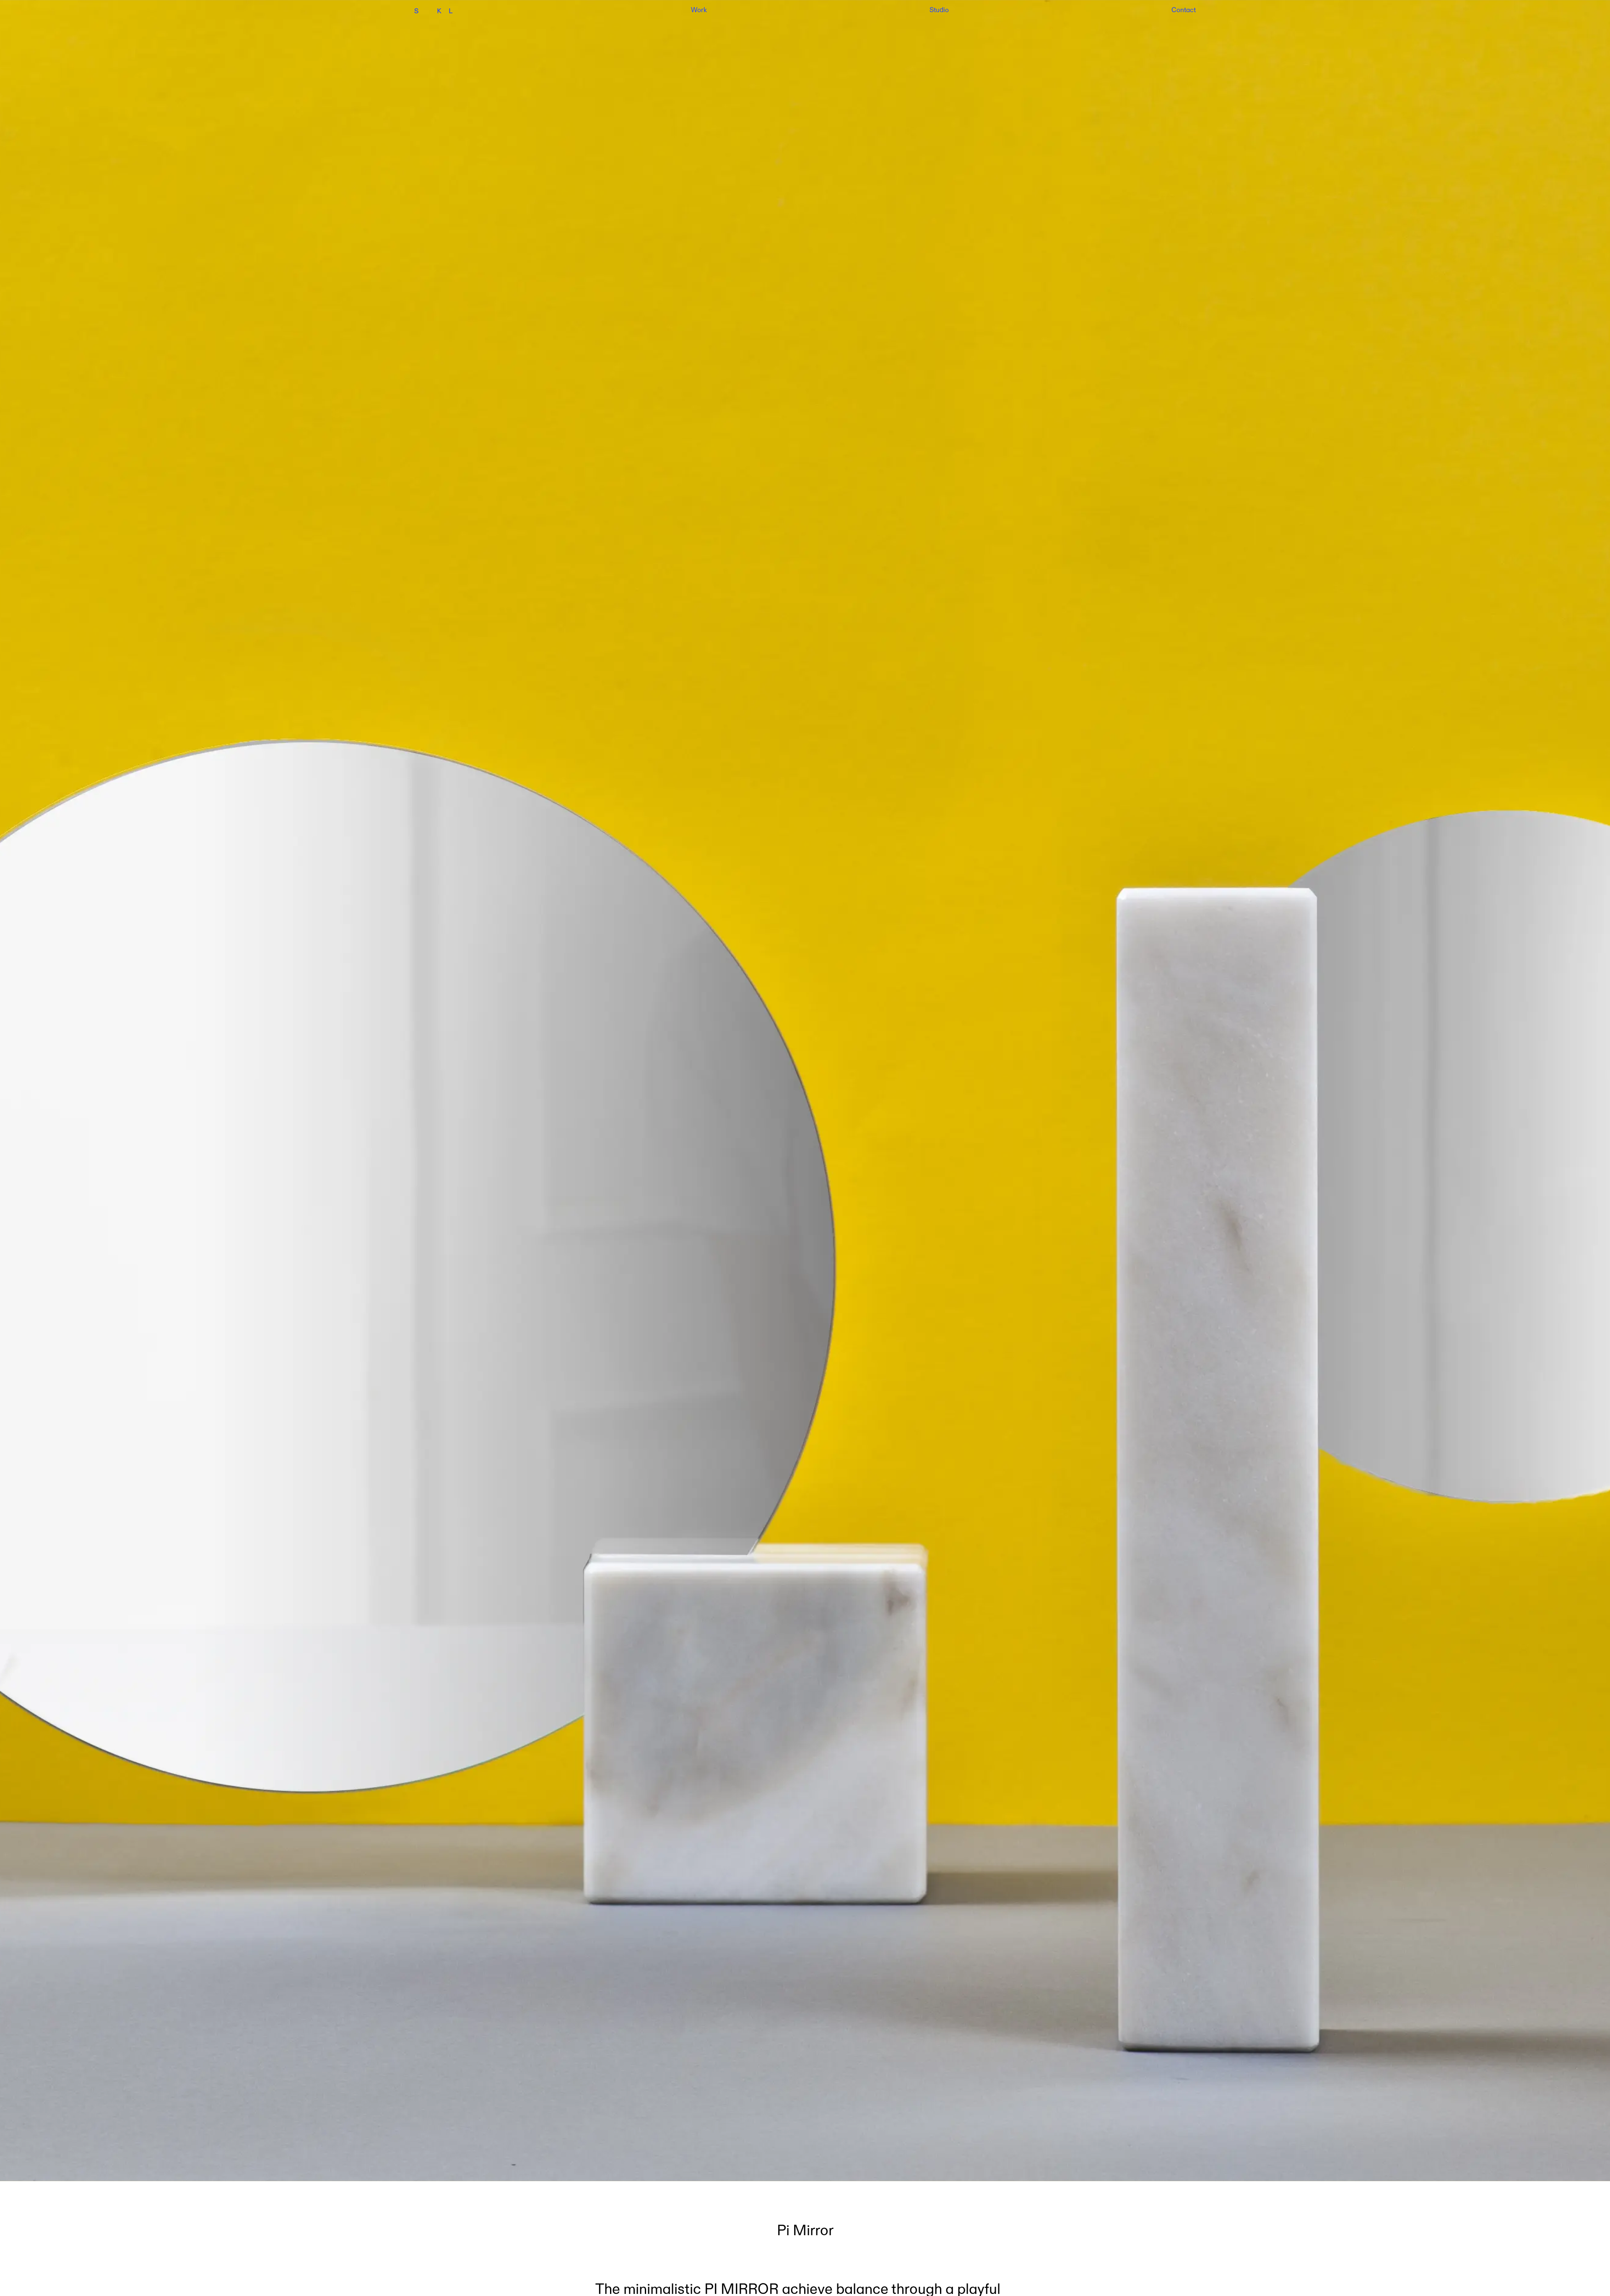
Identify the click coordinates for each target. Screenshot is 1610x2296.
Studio (939, 10)
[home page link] (454, 11)
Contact (1184, 10)
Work (699, 10)
